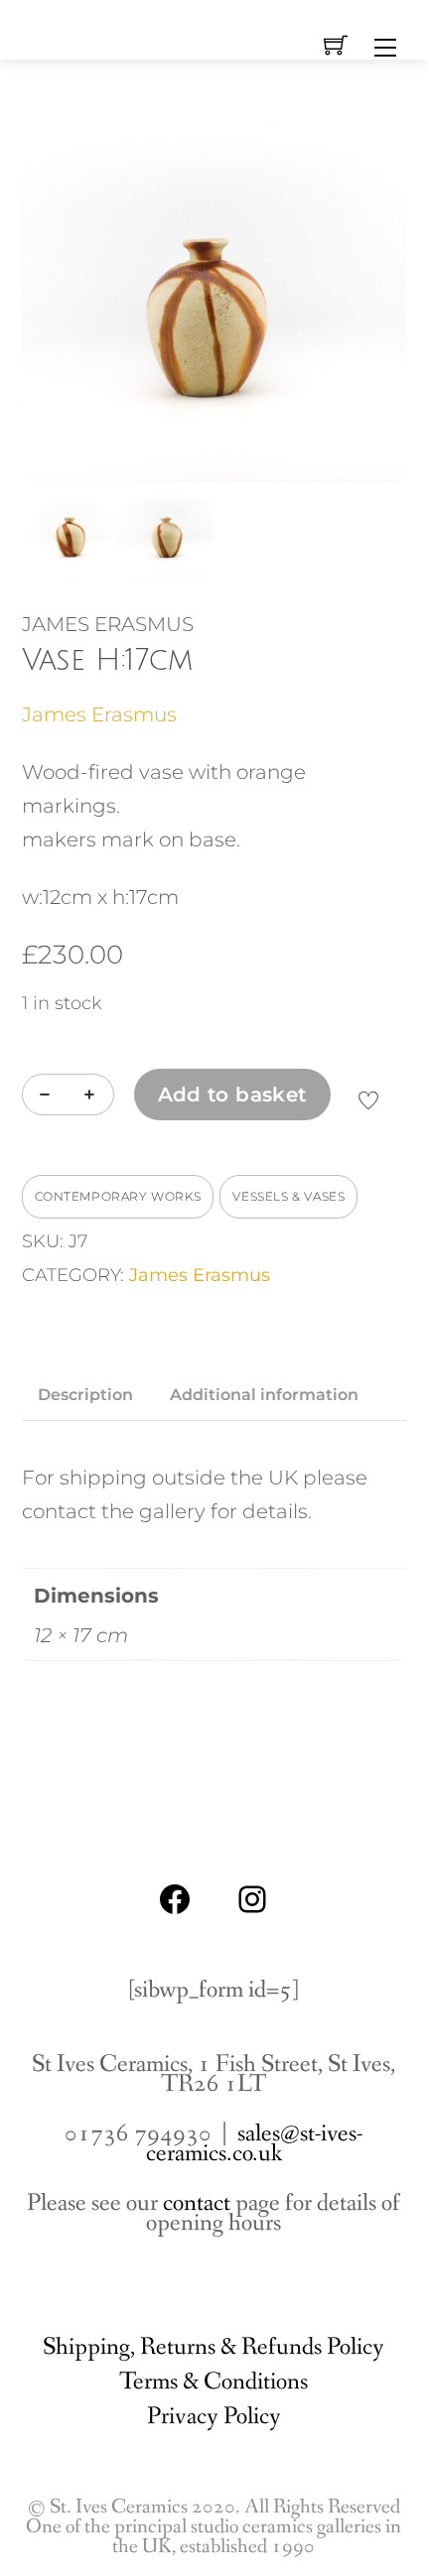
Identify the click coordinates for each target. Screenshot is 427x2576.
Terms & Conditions (213, 2382)
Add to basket (232, 1095)
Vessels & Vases (288, 1196)
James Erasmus (99, 714)
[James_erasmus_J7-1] (214, 290)
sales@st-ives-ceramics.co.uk (255, 2144)
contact (197, 2203)
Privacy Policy (214, 2417)
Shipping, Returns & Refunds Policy (213, 2347)
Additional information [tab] (264, 1395)
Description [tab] (85, 1395)
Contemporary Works (118, 1196)
